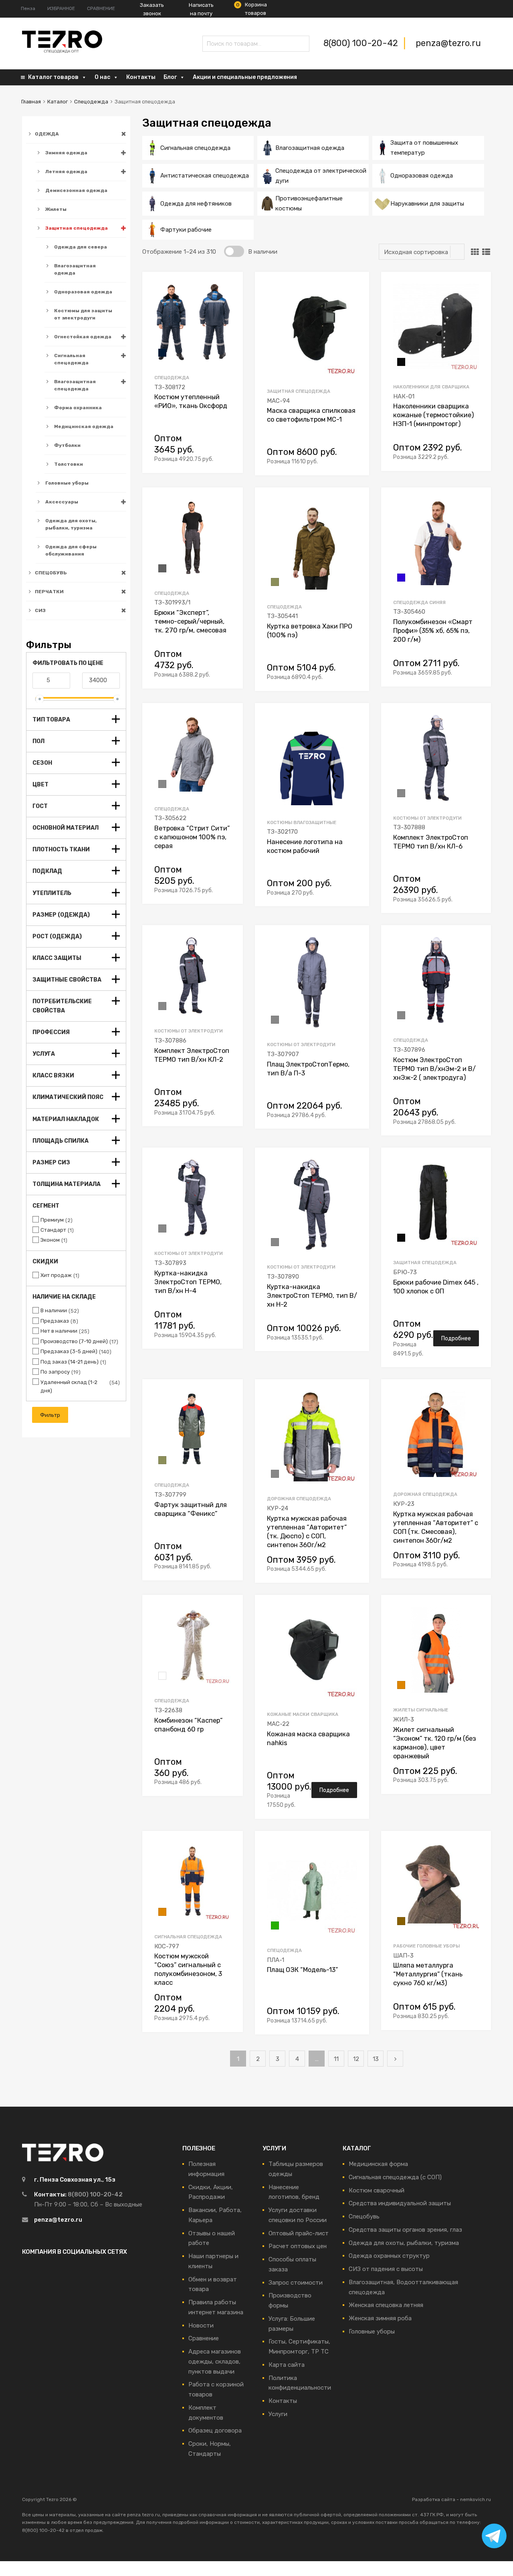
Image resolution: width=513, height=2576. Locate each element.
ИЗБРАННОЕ (61, 8)
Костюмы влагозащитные (302, 822)
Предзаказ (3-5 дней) (69, 1351)
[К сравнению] (230, 300)
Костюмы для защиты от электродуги (83, 314)
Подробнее (456, 1338)
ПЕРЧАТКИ (49, 592)
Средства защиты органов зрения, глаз (405, 2230)
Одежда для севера (81, 247)
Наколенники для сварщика (431, 387)
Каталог (58, 102)
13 (376, 2059)
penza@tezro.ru (448, 43)
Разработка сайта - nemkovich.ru (451, 2499)
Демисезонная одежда (76, 190)
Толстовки (69, 464)
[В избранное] (230, 287)
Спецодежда (91, 102)
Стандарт (53, 1230)
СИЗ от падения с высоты (386, 2269)
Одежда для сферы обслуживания (71, 550)
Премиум (52, 1220)
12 (356, 2059)
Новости (201, 2325)
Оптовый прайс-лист (299, 2233)
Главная (31, 102)
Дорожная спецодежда (299, 1499)
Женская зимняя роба (380, 2318)
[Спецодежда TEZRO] (62, 51)
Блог (170, 77)
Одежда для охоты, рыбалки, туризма (71, 524)
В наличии (54, 1310)
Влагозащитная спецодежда (75, 385)
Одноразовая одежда (83, 292)
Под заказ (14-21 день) (70, 1362)
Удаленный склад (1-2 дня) (69, 1386)
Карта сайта (287, 2365)
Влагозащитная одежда (75, 269)
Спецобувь (364, 2216)
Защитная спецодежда (77, 228)
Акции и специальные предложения (245, 77)
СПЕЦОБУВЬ (51, 573)
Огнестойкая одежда (83, 337)
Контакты (141, 77)
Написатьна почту (201, 9)
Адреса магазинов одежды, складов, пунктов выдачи (215, 2362)
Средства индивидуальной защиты (400, 2203)
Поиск (210, 45)
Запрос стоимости (296, 2283)
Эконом (50, 1240)
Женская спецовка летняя (386, 2305)
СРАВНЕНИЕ (101, 8)
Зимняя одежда (66, 153)
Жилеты (56, 209)
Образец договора (215, 2431)
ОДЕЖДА (47, 134)
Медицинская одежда (84, 426)
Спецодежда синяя (419, 602)
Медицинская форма (378, 2164)
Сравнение (204, 2338)
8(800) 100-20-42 (362, 43)
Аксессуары (62, 502)
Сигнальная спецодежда (71, 359)
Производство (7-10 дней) (74, 1341)
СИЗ (40, 610)
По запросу (55, 1372)
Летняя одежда (66, 172)
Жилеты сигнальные (421, 1710)
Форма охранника (78, 408)
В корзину (226, 458)
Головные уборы (67, 483)
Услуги (278, 2414)
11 (336, 2059)
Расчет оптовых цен (298, 2246)
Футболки (67, 445)
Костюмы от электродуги (427, 818)
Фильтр (50, 1415)
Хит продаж (56, 1275)
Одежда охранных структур (389, 2256)
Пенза (28, 8)
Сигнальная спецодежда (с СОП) (395, 2177)
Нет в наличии (59, 1331)
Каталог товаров (53, 77)
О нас (102, 77)
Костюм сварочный (377, 2190)
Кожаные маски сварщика (303, 1714)
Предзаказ (55, 1321)
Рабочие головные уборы (426, 1946)
